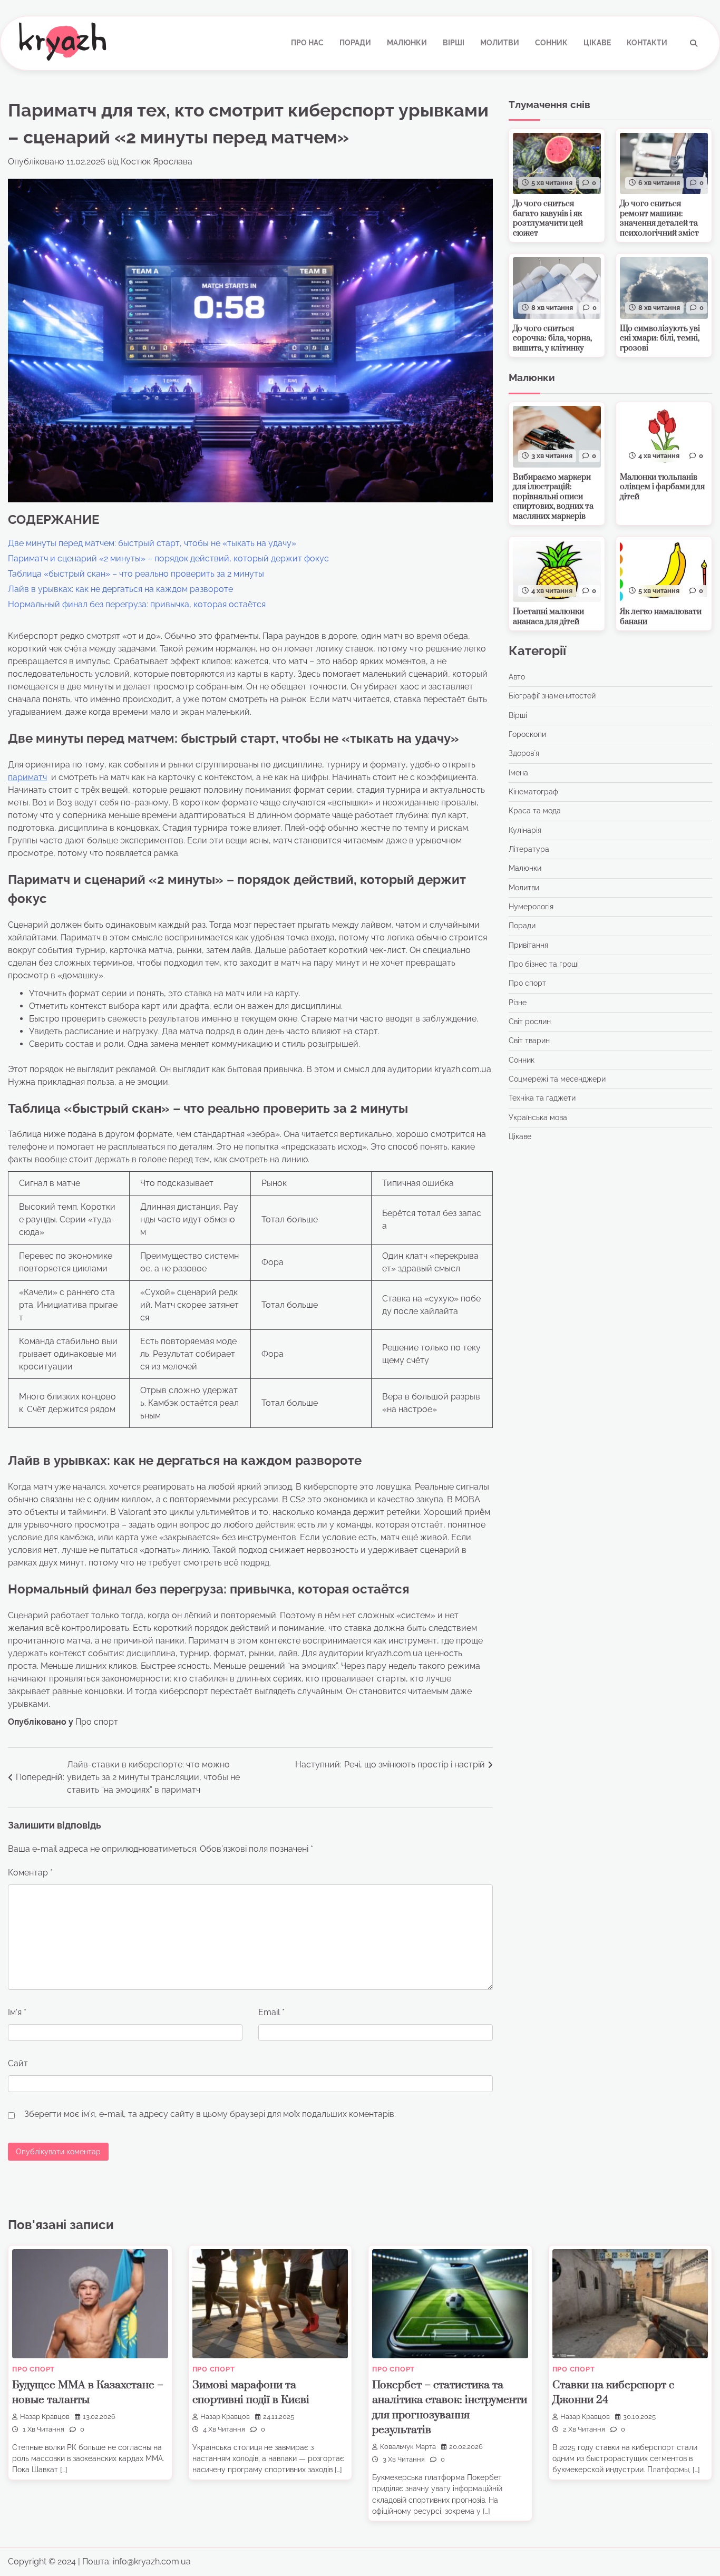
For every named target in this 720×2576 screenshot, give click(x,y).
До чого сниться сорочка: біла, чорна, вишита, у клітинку (552, 338)
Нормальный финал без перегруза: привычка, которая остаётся (137, 604)
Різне (518, 1003)
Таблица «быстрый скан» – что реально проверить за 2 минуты (136, 574)
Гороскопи (527, 734)
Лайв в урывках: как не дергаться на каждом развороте (120, 589)
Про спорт (97, 1722)
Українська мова (538, 1117)
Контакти (647, 43)
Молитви (500, 43)
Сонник (551, 43)
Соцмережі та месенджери (557, 1079)
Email (271, 2012)
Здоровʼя (524, 754)
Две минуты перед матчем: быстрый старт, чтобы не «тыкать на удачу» (152, 543)
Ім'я (17, 2012)
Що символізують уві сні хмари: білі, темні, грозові (660, 338)
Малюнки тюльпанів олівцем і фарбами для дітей (662, 487)
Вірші (454, 43)
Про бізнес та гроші (544, 964)
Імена (518, 773)
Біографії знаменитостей (552, 696)
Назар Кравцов (45, 2417)
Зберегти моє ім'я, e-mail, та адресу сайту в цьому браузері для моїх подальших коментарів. (210, 2114)
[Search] (694, 43)
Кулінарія (525, 830)
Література (529, 849)
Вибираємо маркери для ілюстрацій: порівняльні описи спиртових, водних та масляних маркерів (553, 497)
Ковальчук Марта (408, 2447)
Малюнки (407, 43)
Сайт (18, 2063)
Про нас (307, 43)
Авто (517, 677)
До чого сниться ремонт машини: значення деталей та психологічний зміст (659, 218)
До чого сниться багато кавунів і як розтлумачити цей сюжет (548, 218)
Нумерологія (531, 907)
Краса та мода (535, 811)
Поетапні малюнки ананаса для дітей (548, 617)
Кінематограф (533, 792)
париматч (27, 777)
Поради (355, 43)
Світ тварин (529, 1041)
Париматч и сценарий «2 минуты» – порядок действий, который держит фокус (168, 558)
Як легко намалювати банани (661, 617)
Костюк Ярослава (157, 162)
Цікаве (597, 43)
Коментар (30, 1873)
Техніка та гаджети (542, 1099)
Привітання (528, 945)
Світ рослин (530, 1022)
